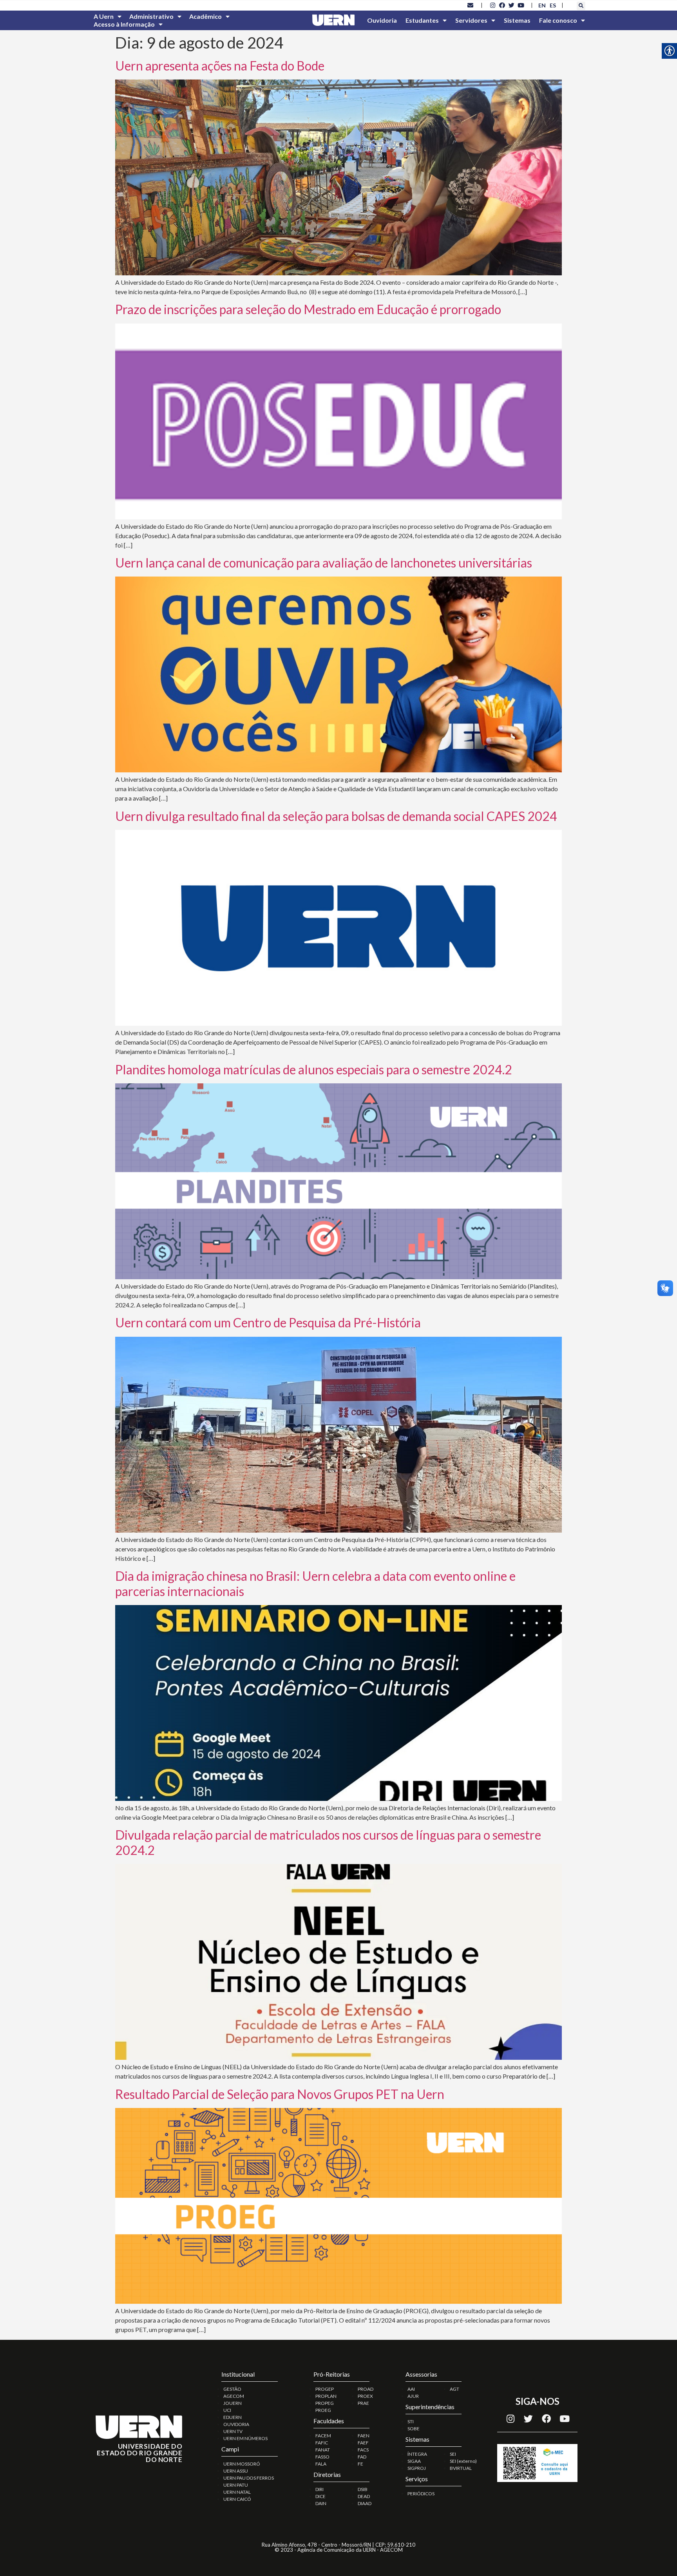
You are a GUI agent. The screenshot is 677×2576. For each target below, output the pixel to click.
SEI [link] (453, 2454)
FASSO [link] (322, 2457)
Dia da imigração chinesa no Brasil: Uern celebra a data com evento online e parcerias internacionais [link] (315, 1583)
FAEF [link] (363, 2443)
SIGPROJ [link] (417, 2468)
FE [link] (360, 2464)
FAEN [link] (364, 2436)
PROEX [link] (365, 2396)
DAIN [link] (321, 2503)
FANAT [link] (323, 2450)
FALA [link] (321, 2464)
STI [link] (411, 2421)
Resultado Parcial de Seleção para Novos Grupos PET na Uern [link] (280, 2094)
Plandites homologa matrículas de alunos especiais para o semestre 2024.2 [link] (314, 1069)
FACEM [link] (323, 2436)
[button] (581, 6)
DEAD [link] (364, 2496)
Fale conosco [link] (558, 20)
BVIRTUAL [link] (461, 2468)
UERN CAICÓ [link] (237, 2499)
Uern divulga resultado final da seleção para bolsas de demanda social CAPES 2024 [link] (336, 816)
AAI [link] (411, 2389)
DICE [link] (320, 2496)
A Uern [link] (104, 16)
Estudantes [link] (422, 20)
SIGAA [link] (414, 2461)
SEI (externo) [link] (463, 2461)
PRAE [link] (363, 2403)
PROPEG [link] (325, 2403)
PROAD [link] (366, 2389)
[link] (471, 5)
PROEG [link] (323, 2410)
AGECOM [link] (234, 2396)
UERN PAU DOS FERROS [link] (249, 2478)
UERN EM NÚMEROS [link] (245, 2438)
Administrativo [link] (151, 16)
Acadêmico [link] (205, 16)
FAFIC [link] (322, 2443)
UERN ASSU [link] (236, 2471)
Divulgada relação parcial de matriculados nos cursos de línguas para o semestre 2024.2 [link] (328, 1842)
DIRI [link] (319, 2489)
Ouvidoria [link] (382, 20)
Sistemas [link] (517, 20)
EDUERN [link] (233, 2417)
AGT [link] (454, 2389)
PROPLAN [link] (326, 2396)
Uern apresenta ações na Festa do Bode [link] (220, 66)
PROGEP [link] (325, 2389)
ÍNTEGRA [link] (417, 2454)
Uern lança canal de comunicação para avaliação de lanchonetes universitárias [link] (324, 563)
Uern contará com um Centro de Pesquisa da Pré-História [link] (268, 1322)
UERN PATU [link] (236, 2485)
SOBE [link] (414, 2429)
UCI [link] (227, 2410)
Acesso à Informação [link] (124, 24)
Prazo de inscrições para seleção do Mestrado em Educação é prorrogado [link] (308, 309)
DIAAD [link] (365, 2503)
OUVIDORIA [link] (236, 2424)
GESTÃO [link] (232, 2389)
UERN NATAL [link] (237, 2492)
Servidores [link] (471, 20)
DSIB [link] (363, 2489)
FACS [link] (363, 2450)
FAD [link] (362, 2457)
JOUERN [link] (233, 2403)
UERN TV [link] (233, 2431)
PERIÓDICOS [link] (421, 2494)
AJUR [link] (413, 2396)
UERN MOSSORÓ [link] (242, 2464)
